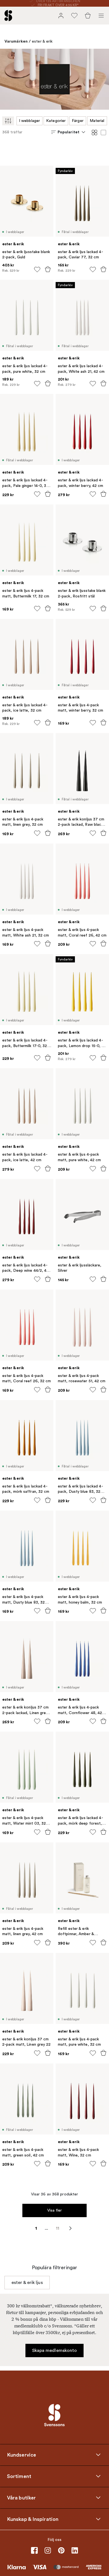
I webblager (29, 121)
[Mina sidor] (61, 16)
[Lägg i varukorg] (48, 269)
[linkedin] (75, 2550)
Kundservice (22, 2455)
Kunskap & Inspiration (33, 2519)
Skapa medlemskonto (55, 2350)
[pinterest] (61, 2550)
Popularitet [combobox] (68, 132)
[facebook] (34, 2550)
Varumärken (16, 41)
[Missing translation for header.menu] (101, 16)
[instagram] (48, 2550)
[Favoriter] (74, 16)
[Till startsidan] (8, 16)
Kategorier (56, 121)
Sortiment (19, 2476)
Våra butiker (21, 2498)
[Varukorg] (88, 16)
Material (97, 121)
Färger (78, 121)
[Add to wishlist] (37, 269)
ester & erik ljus (27, 2283)
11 (58, 2228)
